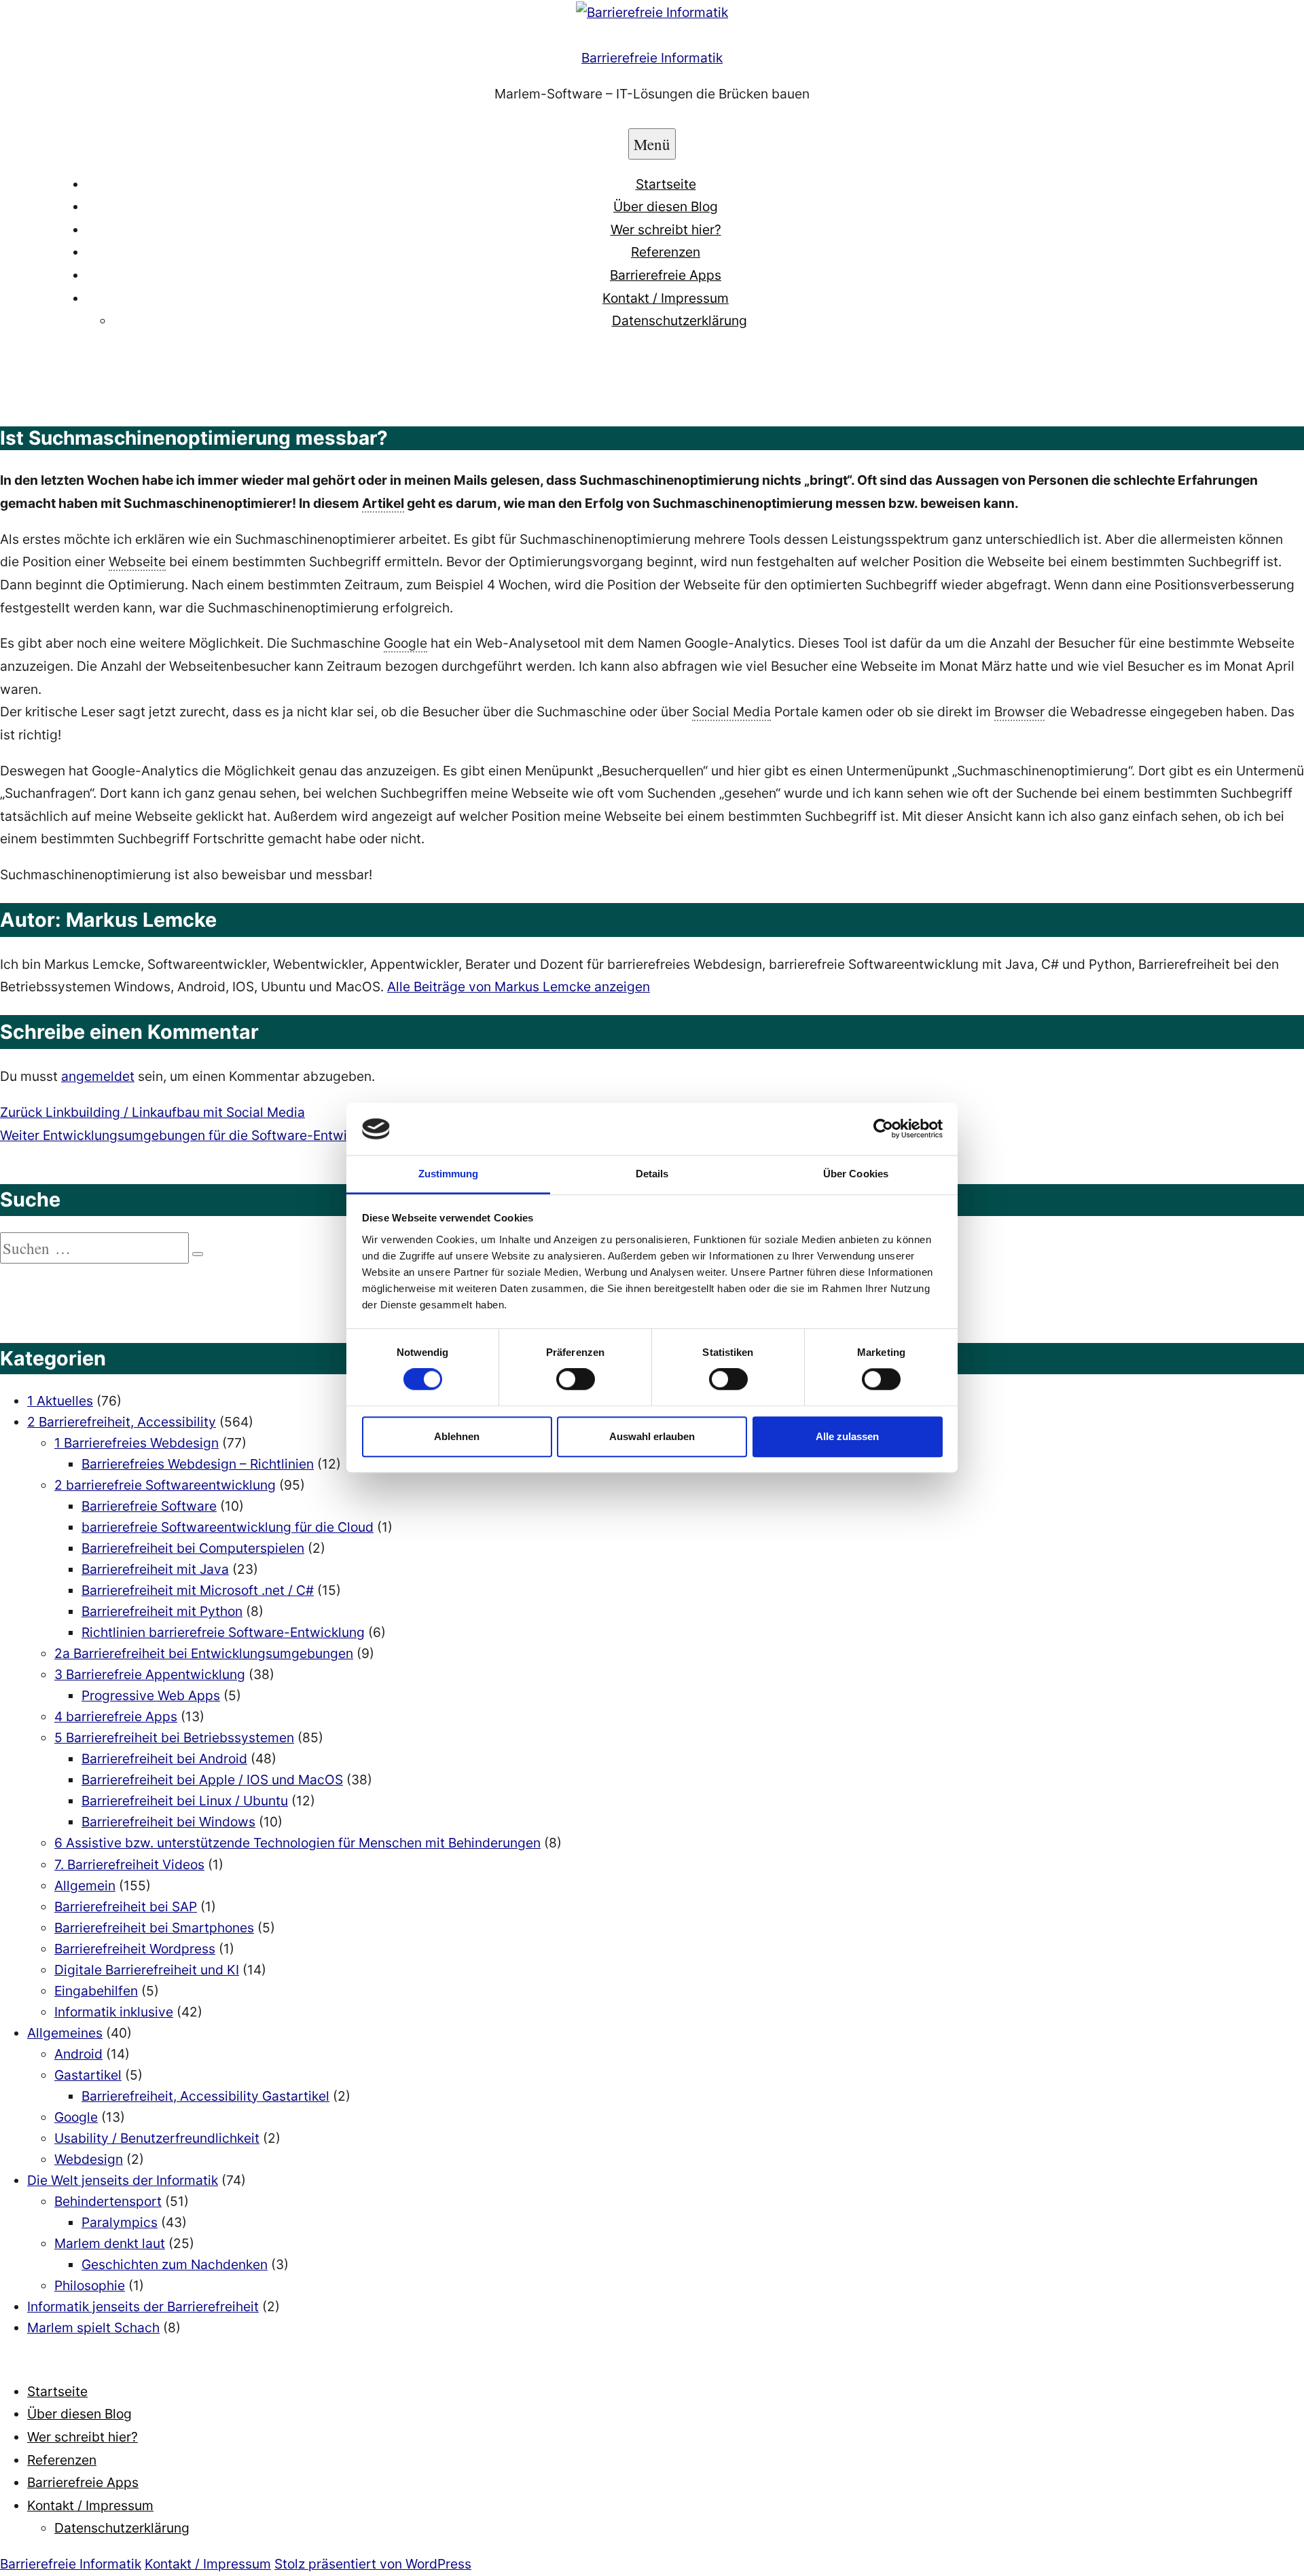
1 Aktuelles (60, 1401)
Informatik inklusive (114, 2012)
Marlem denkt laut (110, 2243)
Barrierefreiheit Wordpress (135, 1949)
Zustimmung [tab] (449, 1174)
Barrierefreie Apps (666, 275)
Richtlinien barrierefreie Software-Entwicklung (223, 1632)
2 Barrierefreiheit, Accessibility (122, 1422)
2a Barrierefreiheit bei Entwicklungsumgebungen (204, 1653)
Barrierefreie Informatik (652, 58)
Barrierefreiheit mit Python (162, 1611)
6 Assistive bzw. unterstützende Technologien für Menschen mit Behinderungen (297, 1843)
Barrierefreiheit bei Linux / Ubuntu (185, 1801)
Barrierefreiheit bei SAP (126, 1907)
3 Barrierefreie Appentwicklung (150, 1674)
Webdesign (89, 2159)
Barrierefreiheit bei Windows (168, 1822)
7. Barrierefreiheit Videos (129, 1864)
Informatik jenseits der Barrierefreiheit (143, 2306)
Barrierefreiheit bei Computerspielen (193, 1548)
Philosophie (90, 2285)
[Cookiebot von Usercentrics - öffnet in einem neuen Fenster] (883, 1129)
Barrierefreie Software (149, 1506)
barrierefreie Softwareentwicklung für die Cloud (228, 1527)
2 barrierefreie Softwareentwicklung (165, 1485)
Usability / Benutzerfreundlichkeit (157, 2138)
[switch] (576, 1379)
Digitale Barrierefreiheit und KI (147, 1970)
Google (76, 2117)
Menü (652, 144)
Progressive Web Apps (151, 1695)
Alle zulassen (847, 1436)
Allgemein (85, 1885)
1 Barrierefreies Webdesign (137, 1443)
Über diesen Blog (666, 206)
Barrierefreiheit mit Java (155, 1569)
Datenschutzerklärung (680, 320)
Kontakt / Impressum (666, 298)
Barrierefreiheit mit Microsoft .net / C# (198, 1590)
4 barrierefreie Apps (116, 1716)
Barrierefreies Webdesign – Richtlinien (198, 1464)
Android (78, 2054)
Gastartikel (88, 2075)
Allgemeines (65, 2033)
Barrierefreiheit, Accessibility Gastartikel (205, 2096)
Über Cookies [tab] (856, 1174)
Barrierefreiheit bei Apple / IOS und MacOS (212, 1780)
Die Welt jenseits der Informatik (123, 2180)
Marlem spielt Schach (93, 2327)
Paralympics (120, 2222)
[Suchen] (198, 1254)
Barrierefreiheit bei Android (164, 1759)
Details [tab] (652, 1174)
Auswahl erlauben (652, 1436)
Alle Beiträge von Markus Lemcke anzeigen (519, 987)
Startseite (666, 184)
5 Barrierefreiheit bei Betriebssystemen (174, 1737)
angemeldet (98, 1076)
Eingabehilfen (96, 1991)
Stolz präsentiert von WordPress (373, 2564)
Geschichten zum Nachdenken (175, 2264)
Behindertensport (108, 2201)
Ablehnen (457, 1436)
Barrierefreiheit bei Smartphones (154, 1928)
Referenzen (666, 252)
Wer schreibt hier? (666, 229)
